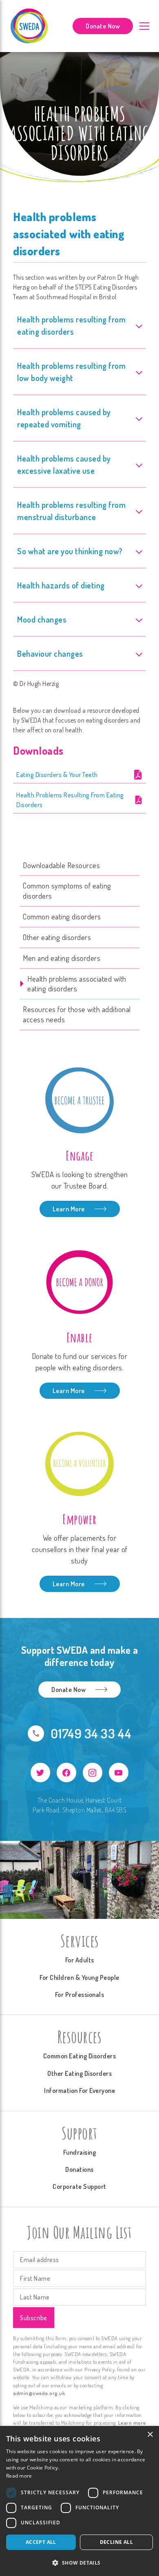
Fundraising (80, 2152)
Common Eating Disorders (80, 2056)
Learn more (132, 2423)
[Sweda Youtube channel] (119, 1772)
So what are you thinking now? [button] (70, 551)
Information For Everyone (79, 2090)
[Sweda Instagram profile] (93, 1772)
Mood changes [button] (42, 619)
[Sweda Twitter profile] (40, 1772)
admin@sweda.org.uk (39, 2393)
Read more (19, 2476)
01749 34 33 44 (91, 1733)
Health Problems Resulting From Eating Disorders (70, 800)
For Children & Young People (79, 1977)
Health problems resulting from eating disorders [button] (71, 325)
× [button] (150, 2435)
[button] (79, 2563)
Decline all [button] (116, 2542)
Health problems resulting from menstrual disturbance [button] (71, 511)
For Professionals (80, 1995)
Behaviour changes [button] (50, 653)
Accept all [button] (41, 2542)
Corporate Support (79, 2186)
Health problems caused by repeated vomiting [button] (64, 418)
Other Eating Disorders (79, 2073)
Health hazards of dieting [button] (61, 585)
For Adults (80, 1960)
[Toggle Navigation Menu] (144, 26)
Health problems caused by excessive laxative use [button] (64, 464)
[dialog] (79, 2501)
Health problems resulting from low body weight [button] (71, 372)
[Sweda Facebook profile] (66, 1772)
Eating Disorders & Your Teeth (57, 775)
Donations (79, 2169)
